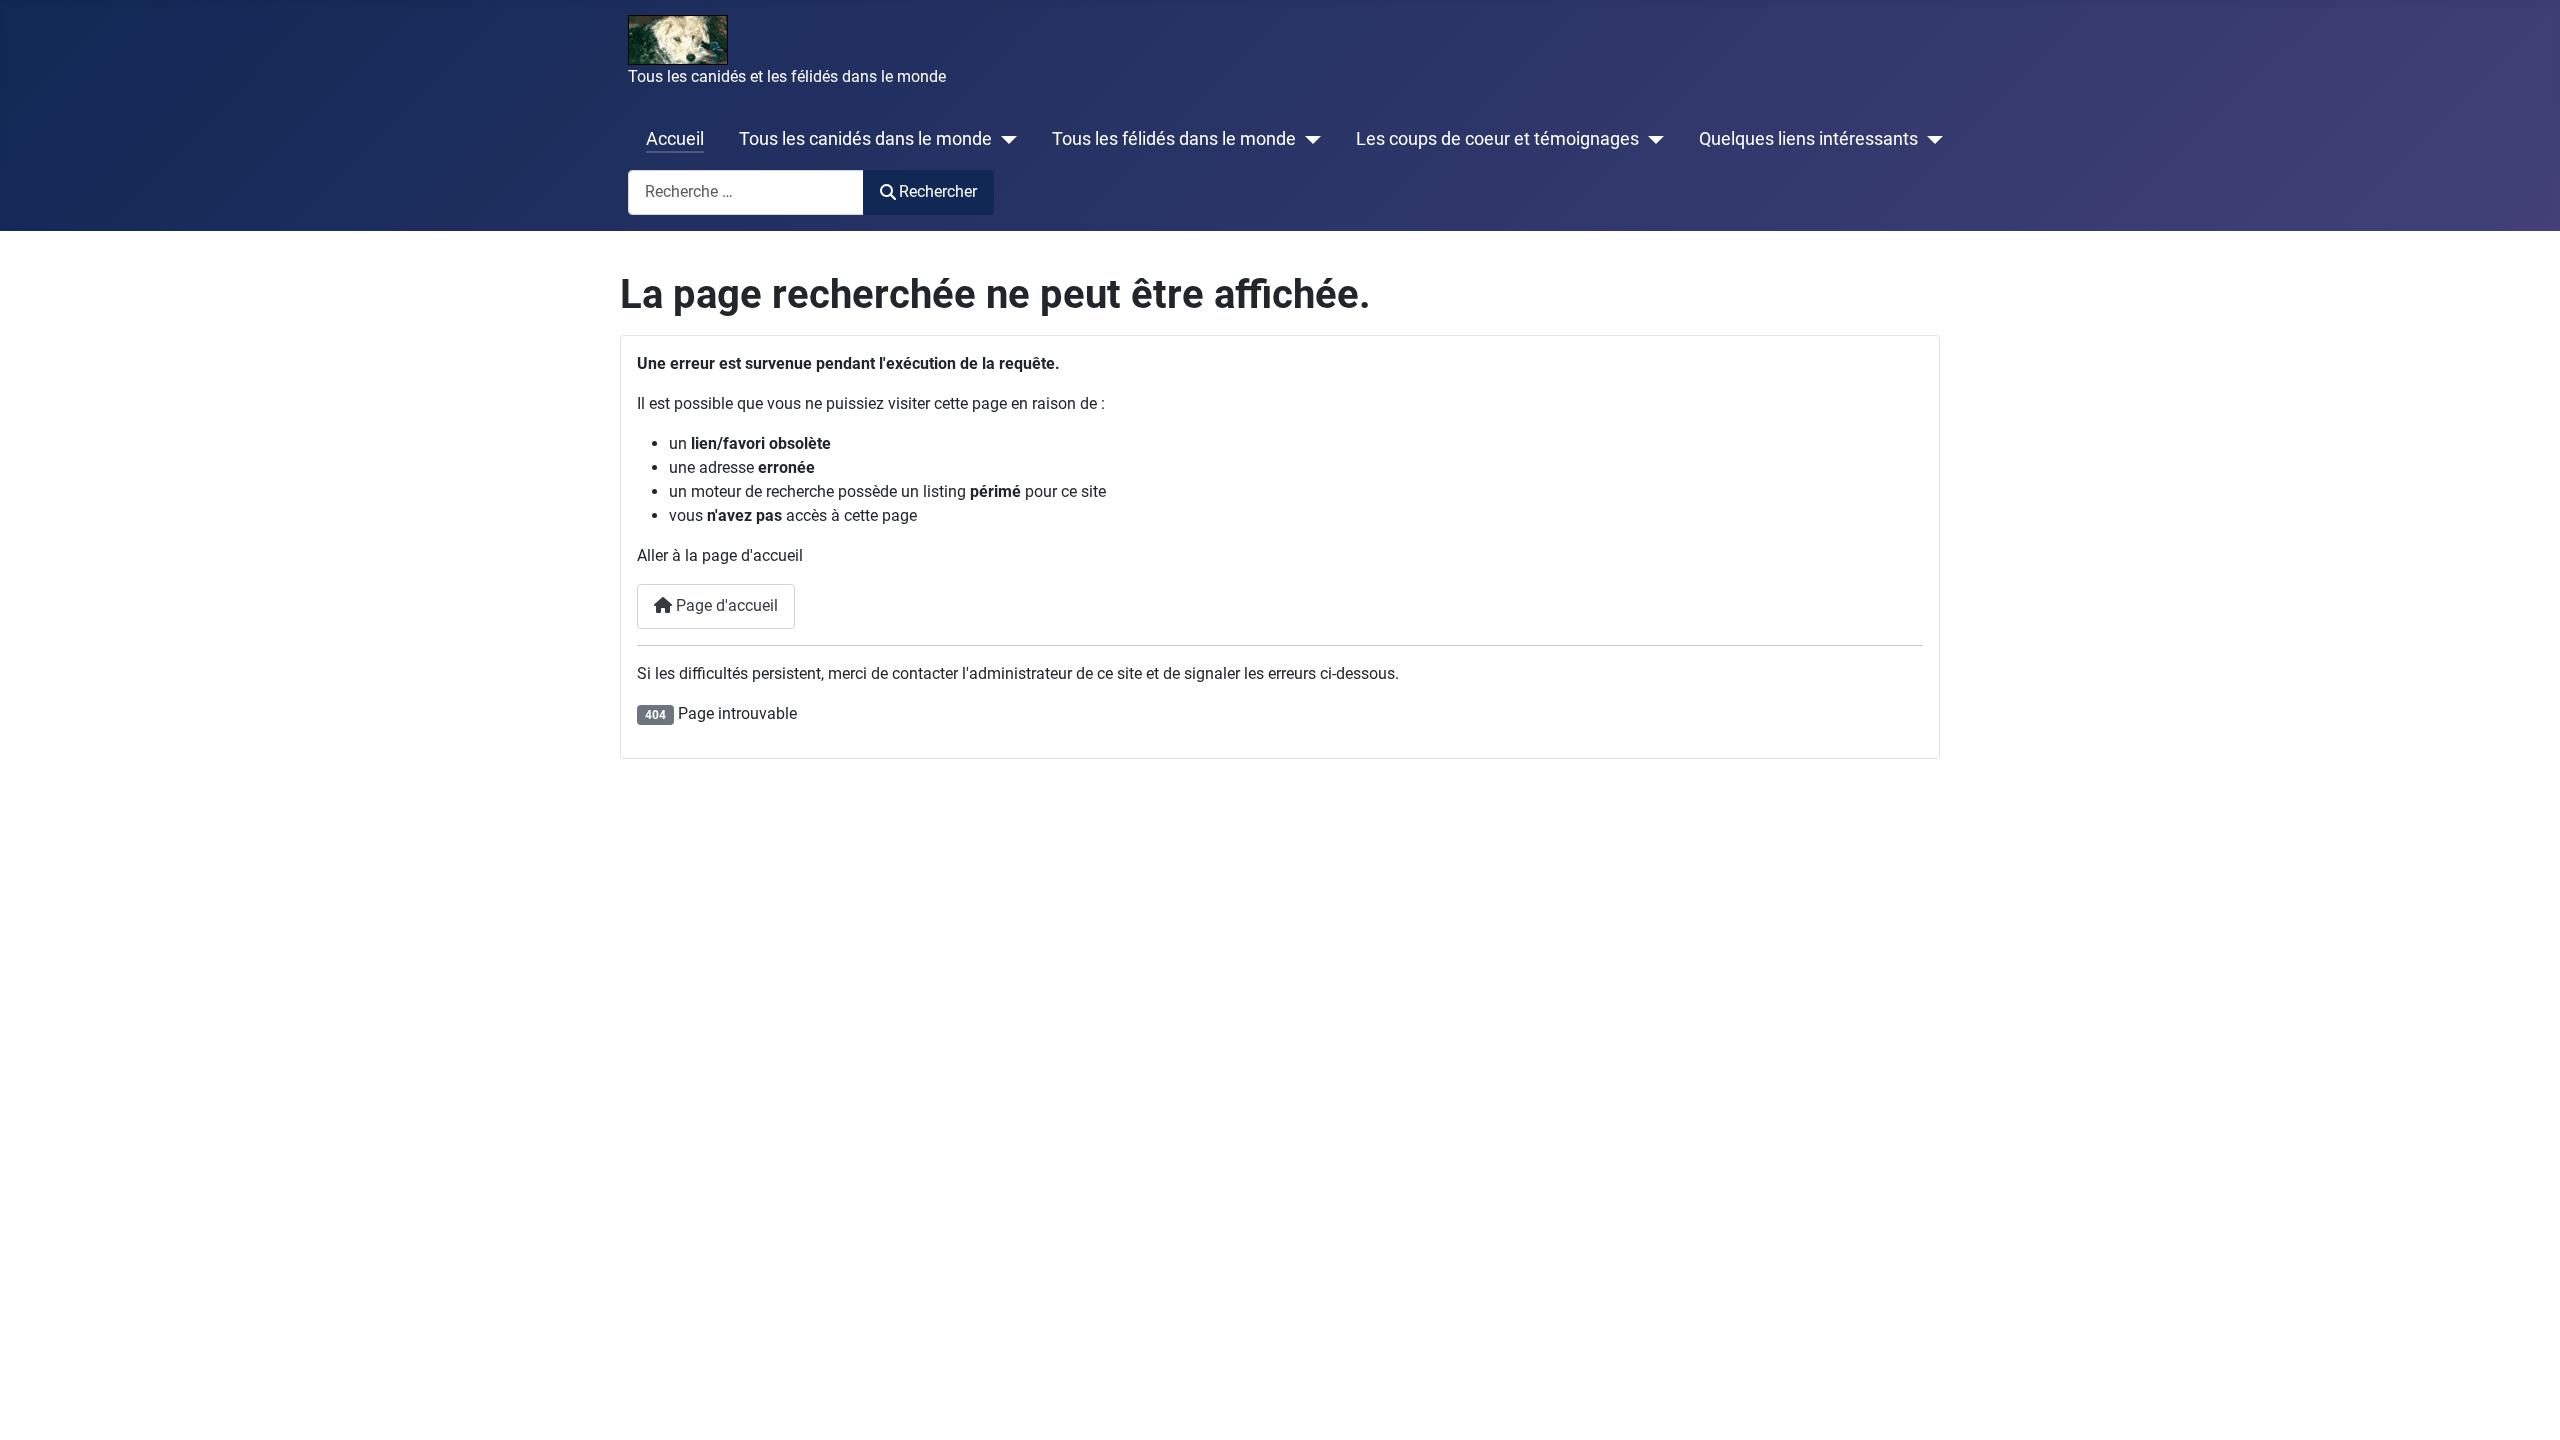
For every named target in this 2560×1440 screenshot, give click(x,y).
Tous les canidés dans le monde (865, 139)
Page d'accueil (725, 605)
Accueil (675, 139)
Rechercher (938, 191)
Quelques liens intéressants (1808, 139)
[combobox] (746, 192)
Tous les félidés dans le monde (1174, 139)
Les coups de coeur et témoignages (1497, 139)
